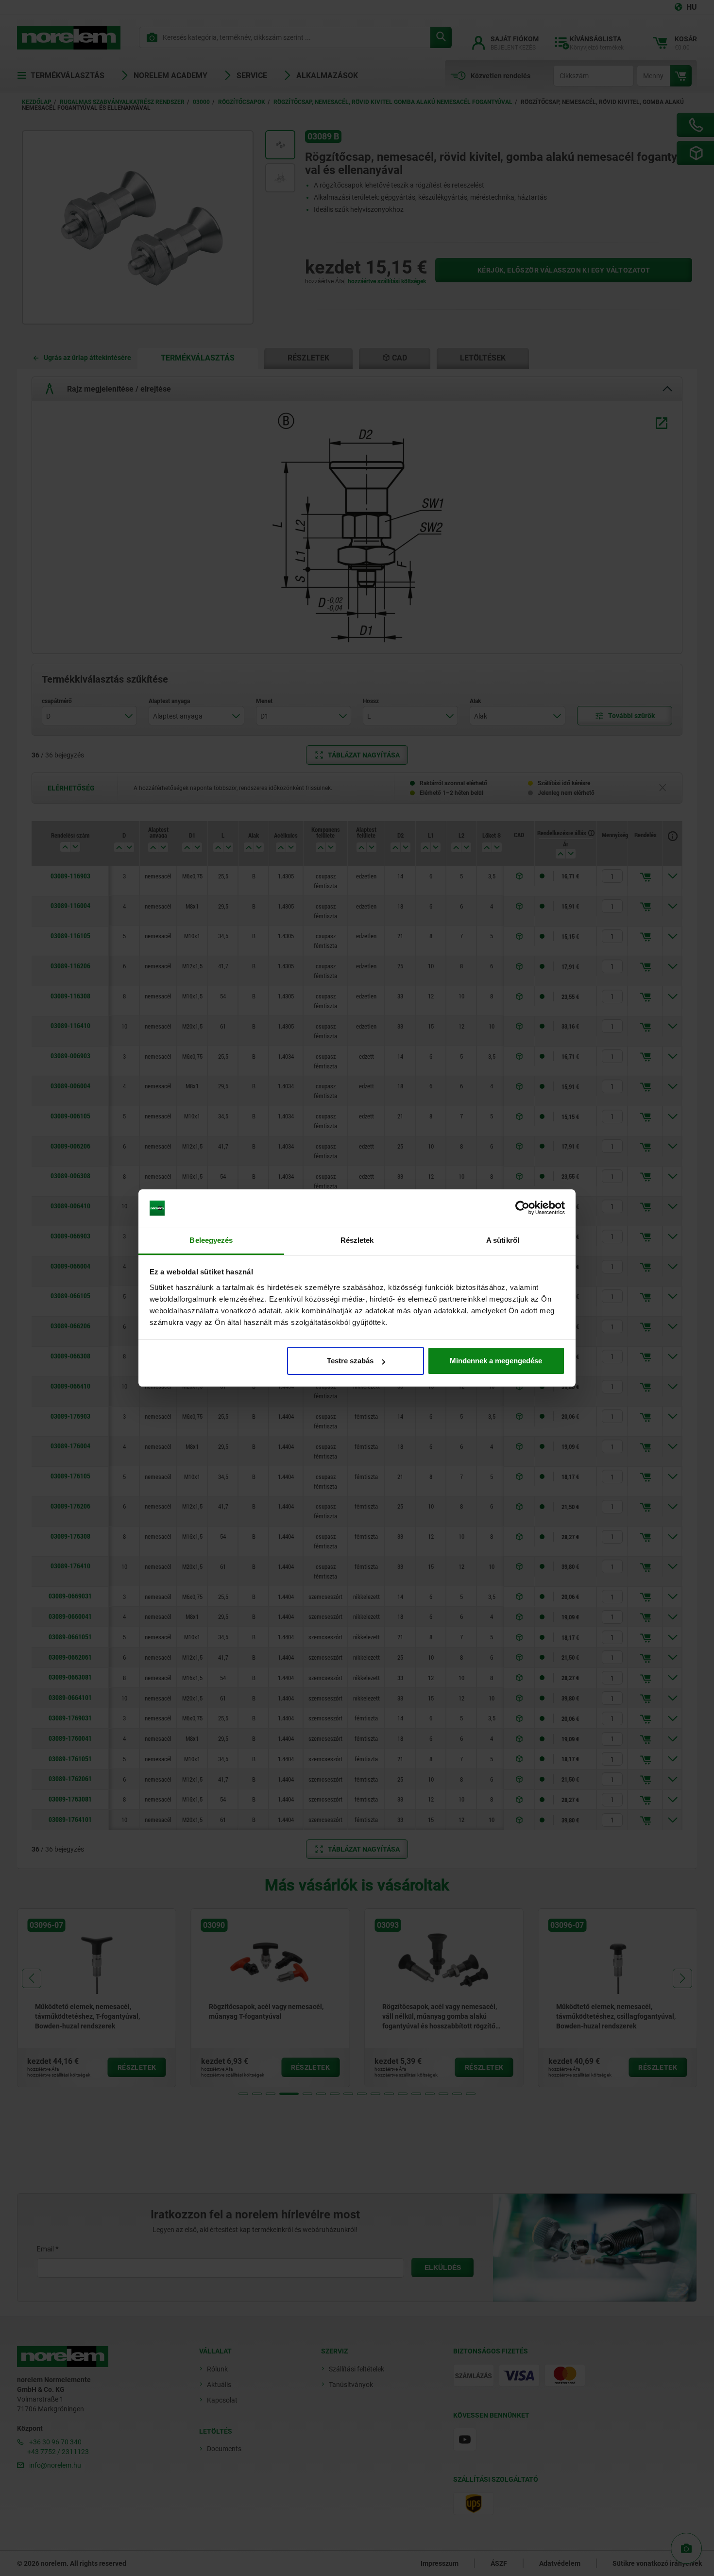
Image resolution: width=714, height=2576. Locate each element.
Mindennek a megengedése (496, 1361)
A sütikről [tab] (503, 1240)
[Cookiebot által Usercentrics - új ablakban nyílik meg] (522, 1208)
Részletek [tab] (357, 1240)
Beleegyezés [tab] (211, 1240)
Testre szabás (350, 1361)
